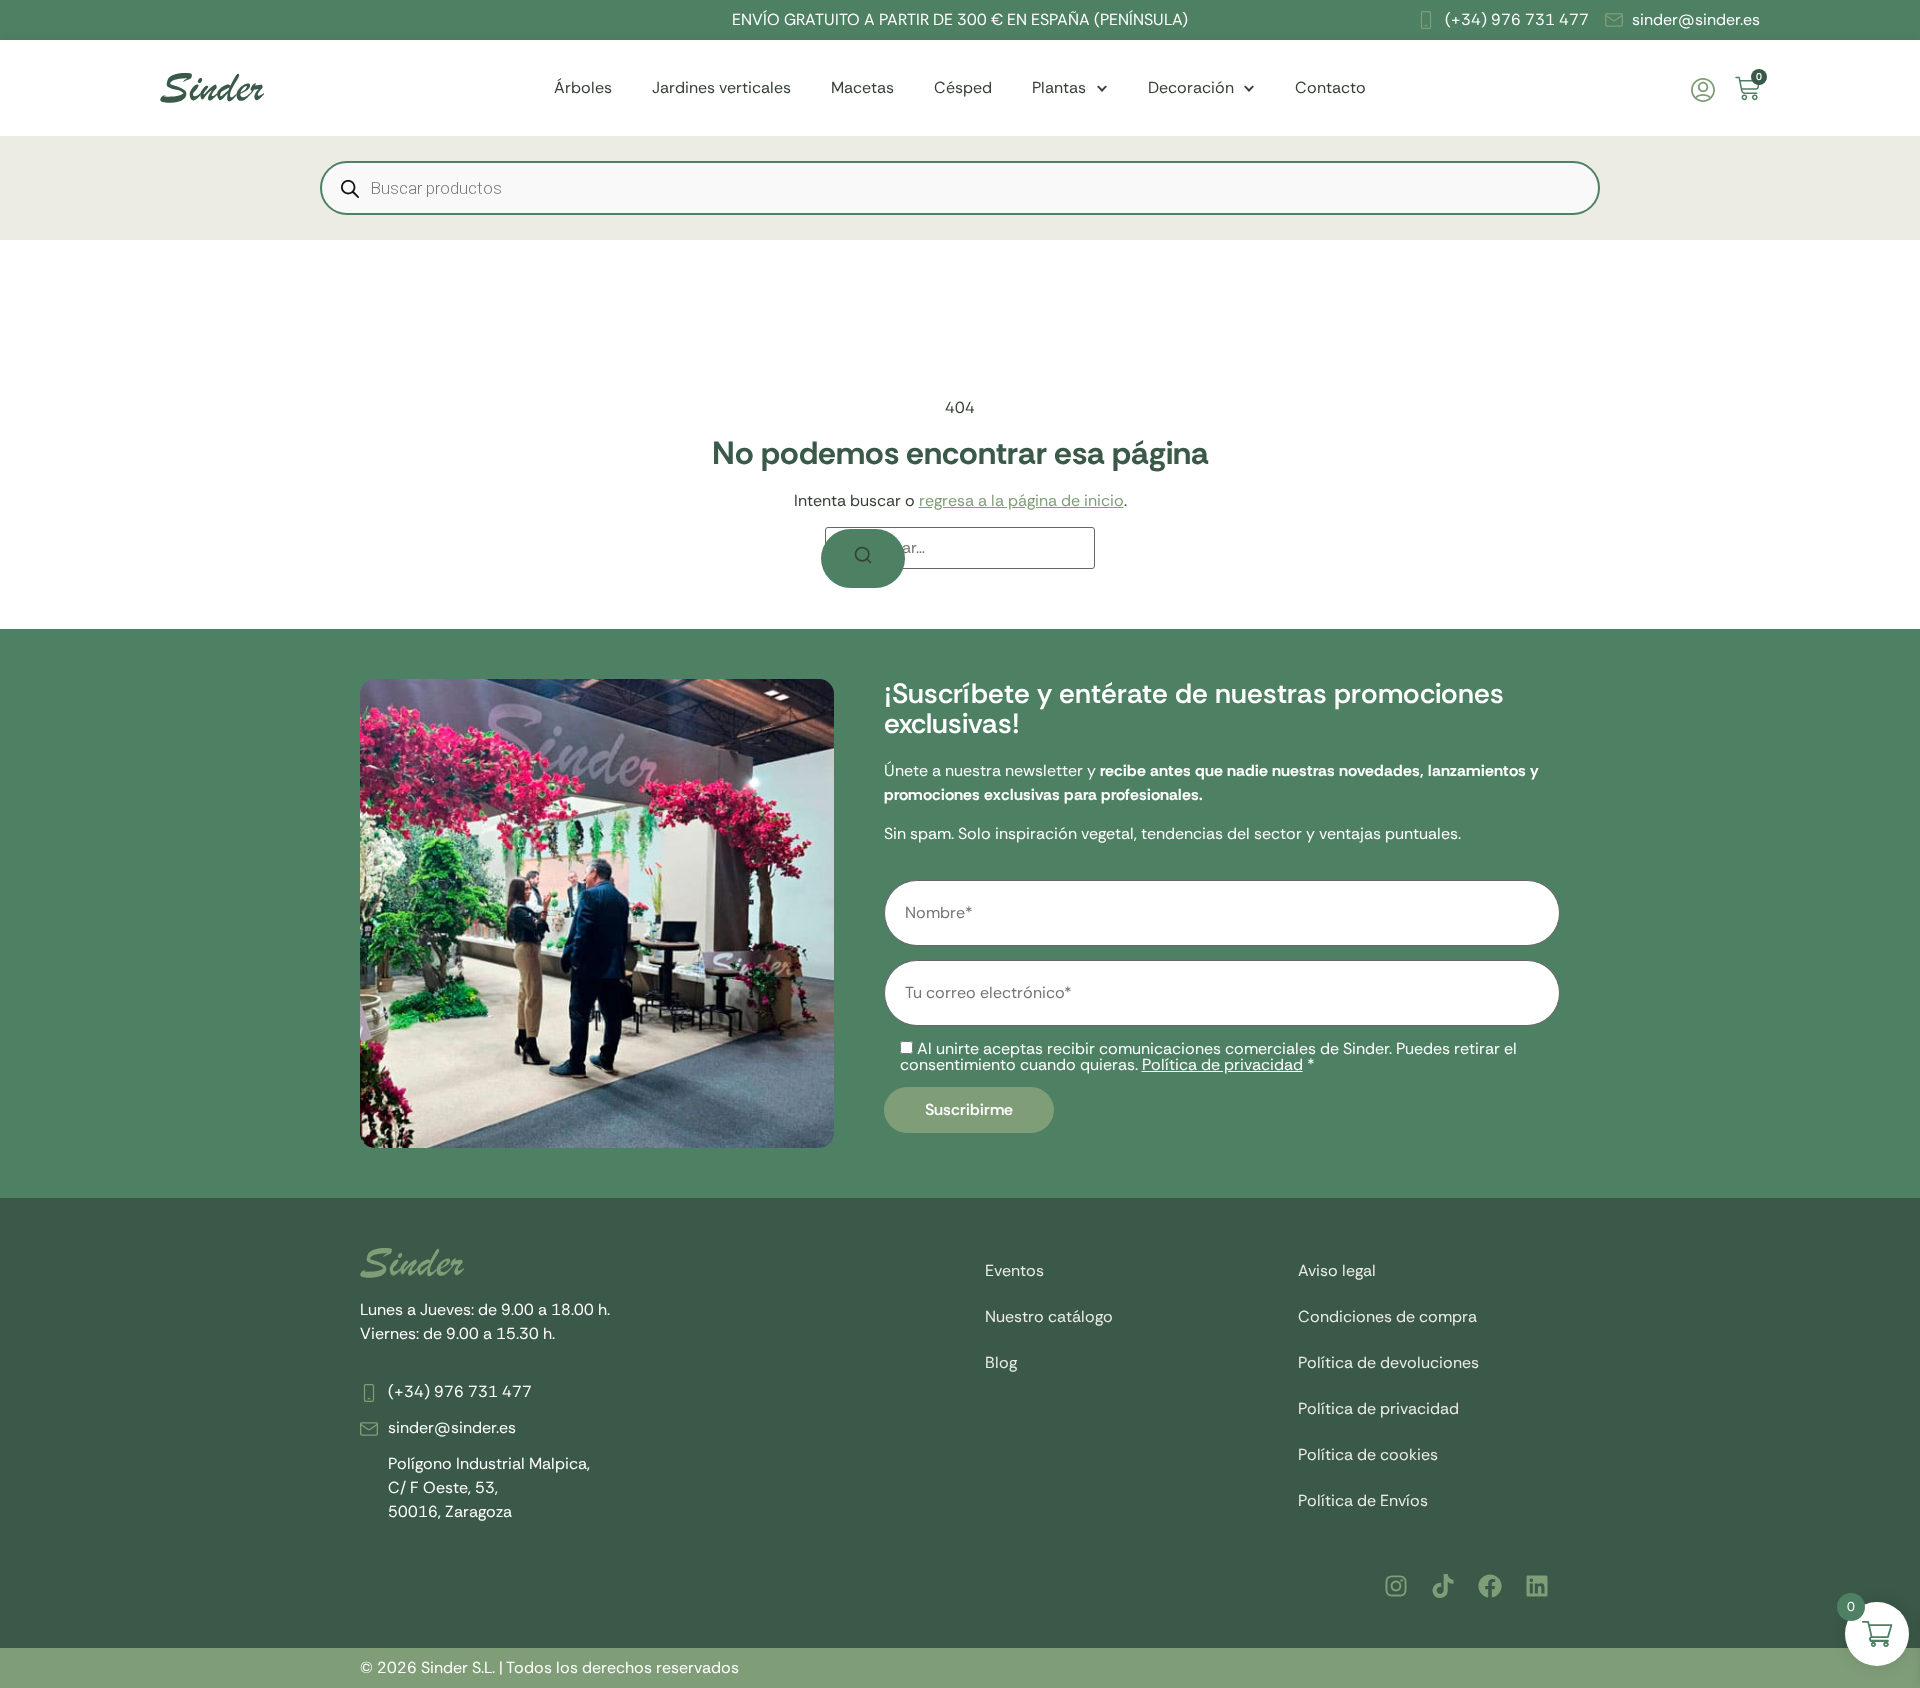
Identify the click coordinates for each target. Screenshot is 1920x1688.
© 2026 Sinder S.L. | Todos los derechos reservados (549, 1667)
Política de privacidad (1222, 1064)
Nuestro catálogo (1049, 1316)
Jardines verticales (721, 87)
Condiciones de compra (1387, 1316)
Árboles (583, 87)
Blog (1001, 1362)
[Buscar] (863, 558)
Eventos (1014, 1270)
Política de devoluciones (1388, 1362)
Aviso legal (1337, 1270)
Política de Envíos (1363, 1500)
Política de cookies (1368, 1454)
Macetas (862, 87)
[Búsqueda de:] (960, 548)
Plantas (1059, 87)
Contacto (1330, 87)
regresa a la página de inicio (1021, 500)
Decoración (1191, 87)
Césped (963, 87)
